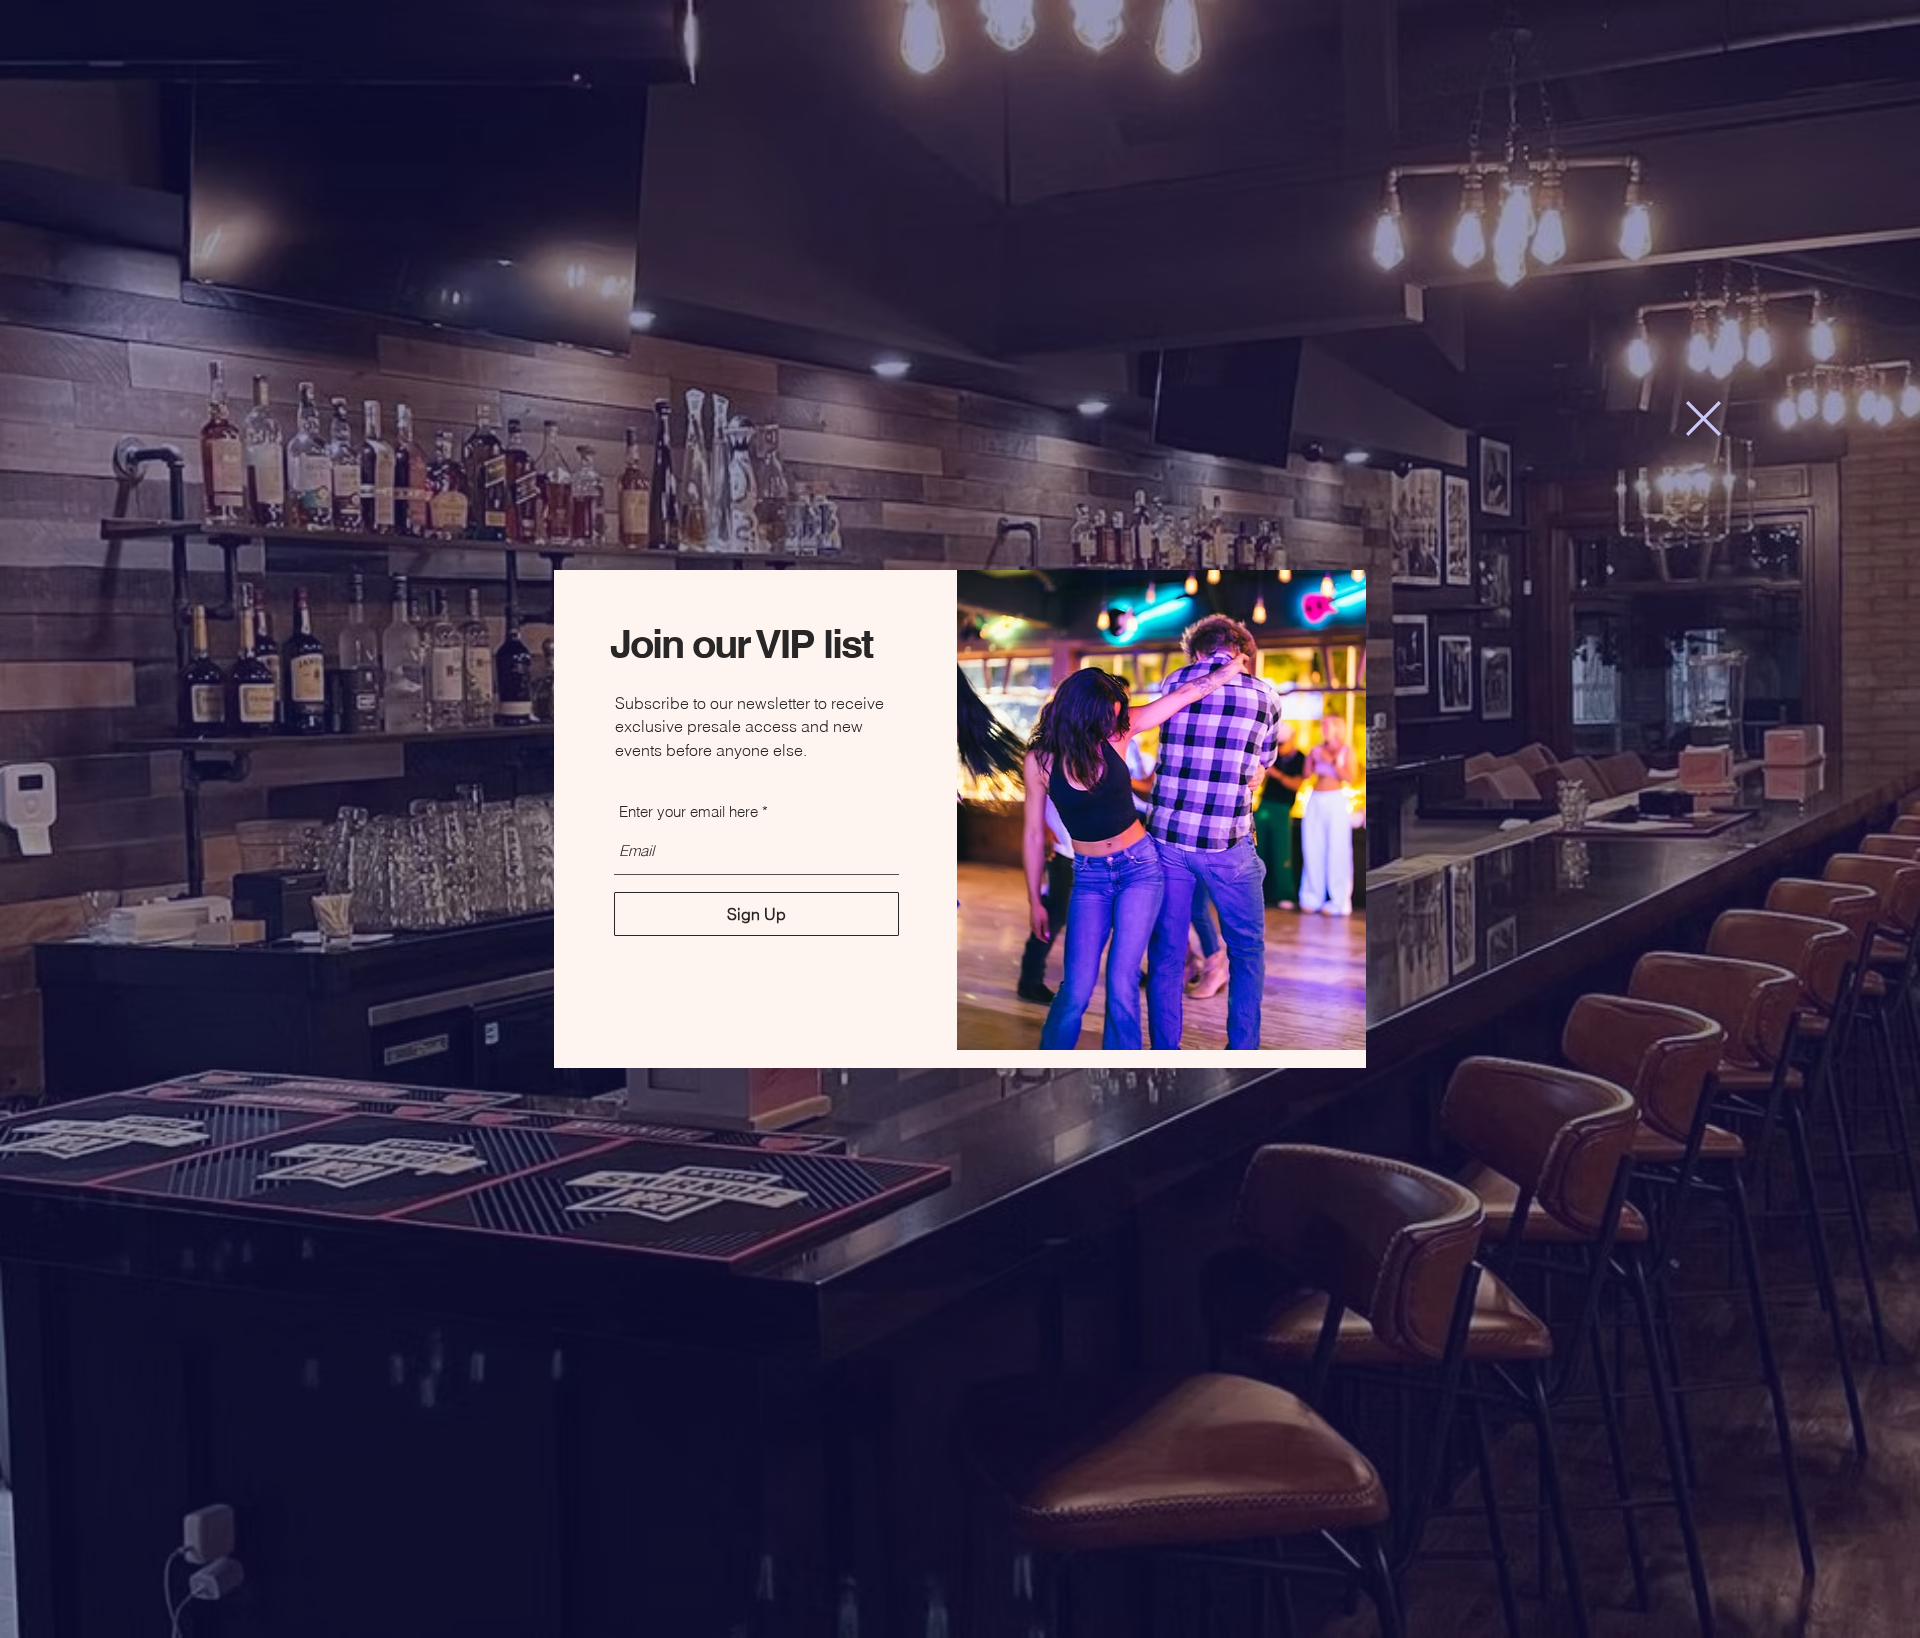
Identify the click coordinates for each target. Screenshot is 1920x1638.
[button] (1703, 418)
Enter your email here (688, 811)
